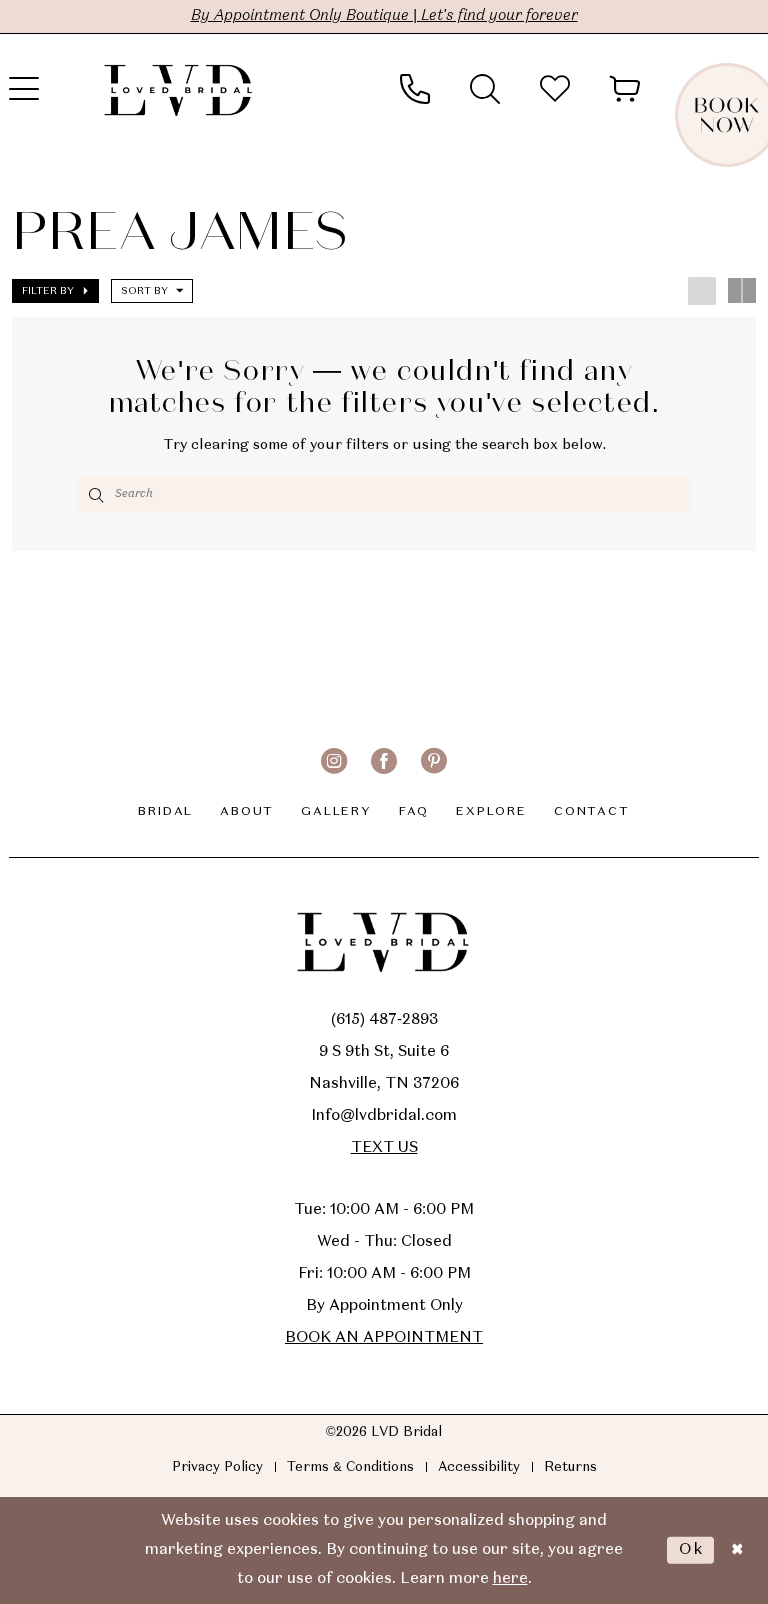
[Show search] (485, 89)
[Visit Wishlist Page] (555, 89)
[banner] (179, 89)
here (510, 1579)
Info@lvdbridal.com (384, 1116)
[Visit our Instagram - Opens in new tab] (334, 761)
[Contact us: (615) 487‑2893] (415, 89)
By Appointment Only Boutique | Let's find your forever (384, 16)
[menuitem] (415, 89)
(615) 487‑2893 (384, 1020)
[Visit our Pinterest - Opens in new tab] (434, 761)
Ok (691, 1550)
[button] (625, 89)
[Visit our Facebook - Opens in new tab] (384, 761)
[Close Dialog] (737, 1550)
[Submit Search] (95, 494)
